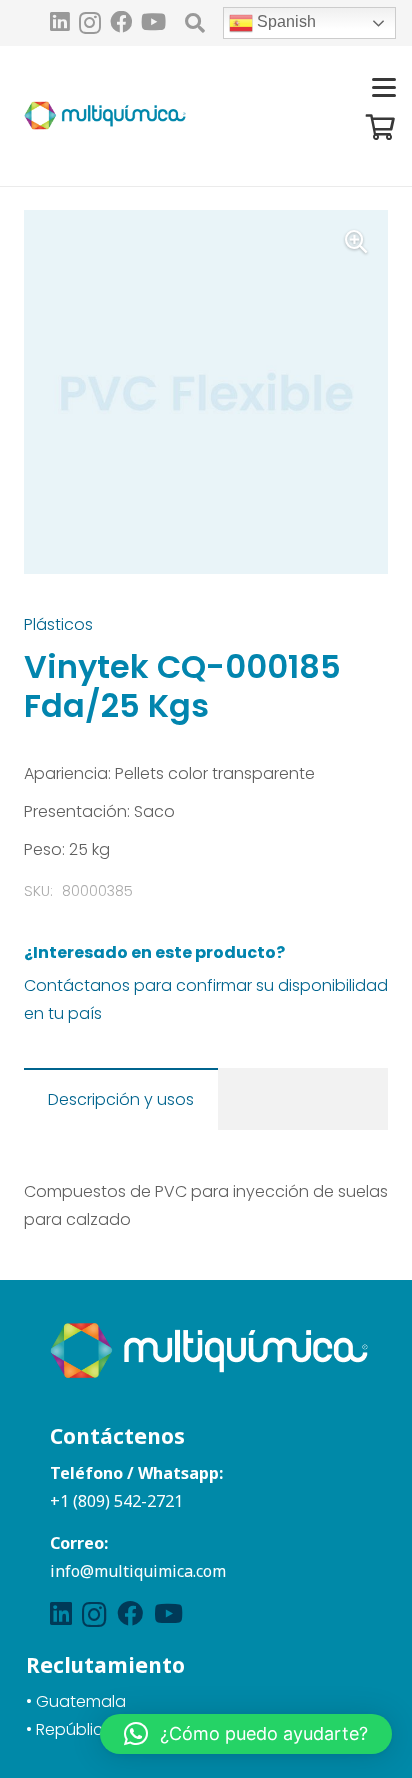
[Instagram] (90, 23)
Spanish (284, 21)
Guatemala (81, 1701)
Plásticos (58, 624)
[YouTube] (153, 22)
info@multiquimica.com (138, 1571)
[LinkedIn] (60, 22)
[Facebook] (121, 22)
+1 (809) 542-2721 (116, 1501)
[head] (105, 116)
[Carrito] (380, 127)
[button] (195, 23)
